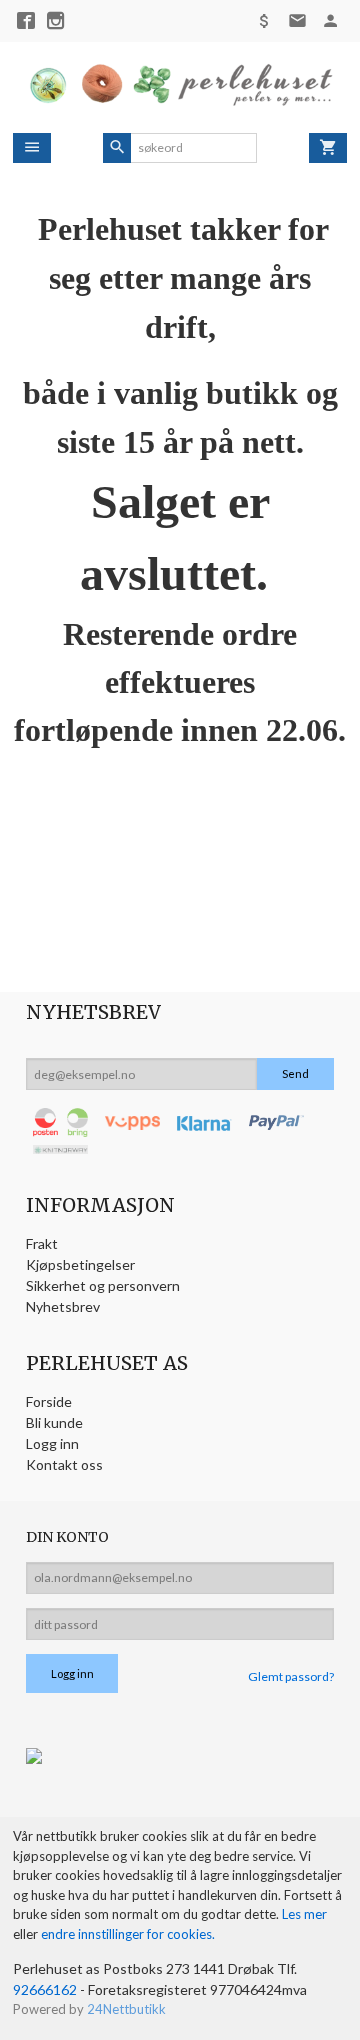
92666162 (45, 1989)
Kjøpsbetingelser (80, 1264)
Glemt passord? (291, 1676)
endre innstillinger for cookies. (128, 1934)
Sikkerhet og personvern (103, 1285)
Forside (49, 1401)
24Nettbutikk (126, 2009)
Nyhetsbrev (63, 1306)
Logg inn (52, 1443)
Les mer (304, 1914)
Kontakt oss (64, 1464)
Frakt (42, 1243)
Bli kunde (54, 1422)
